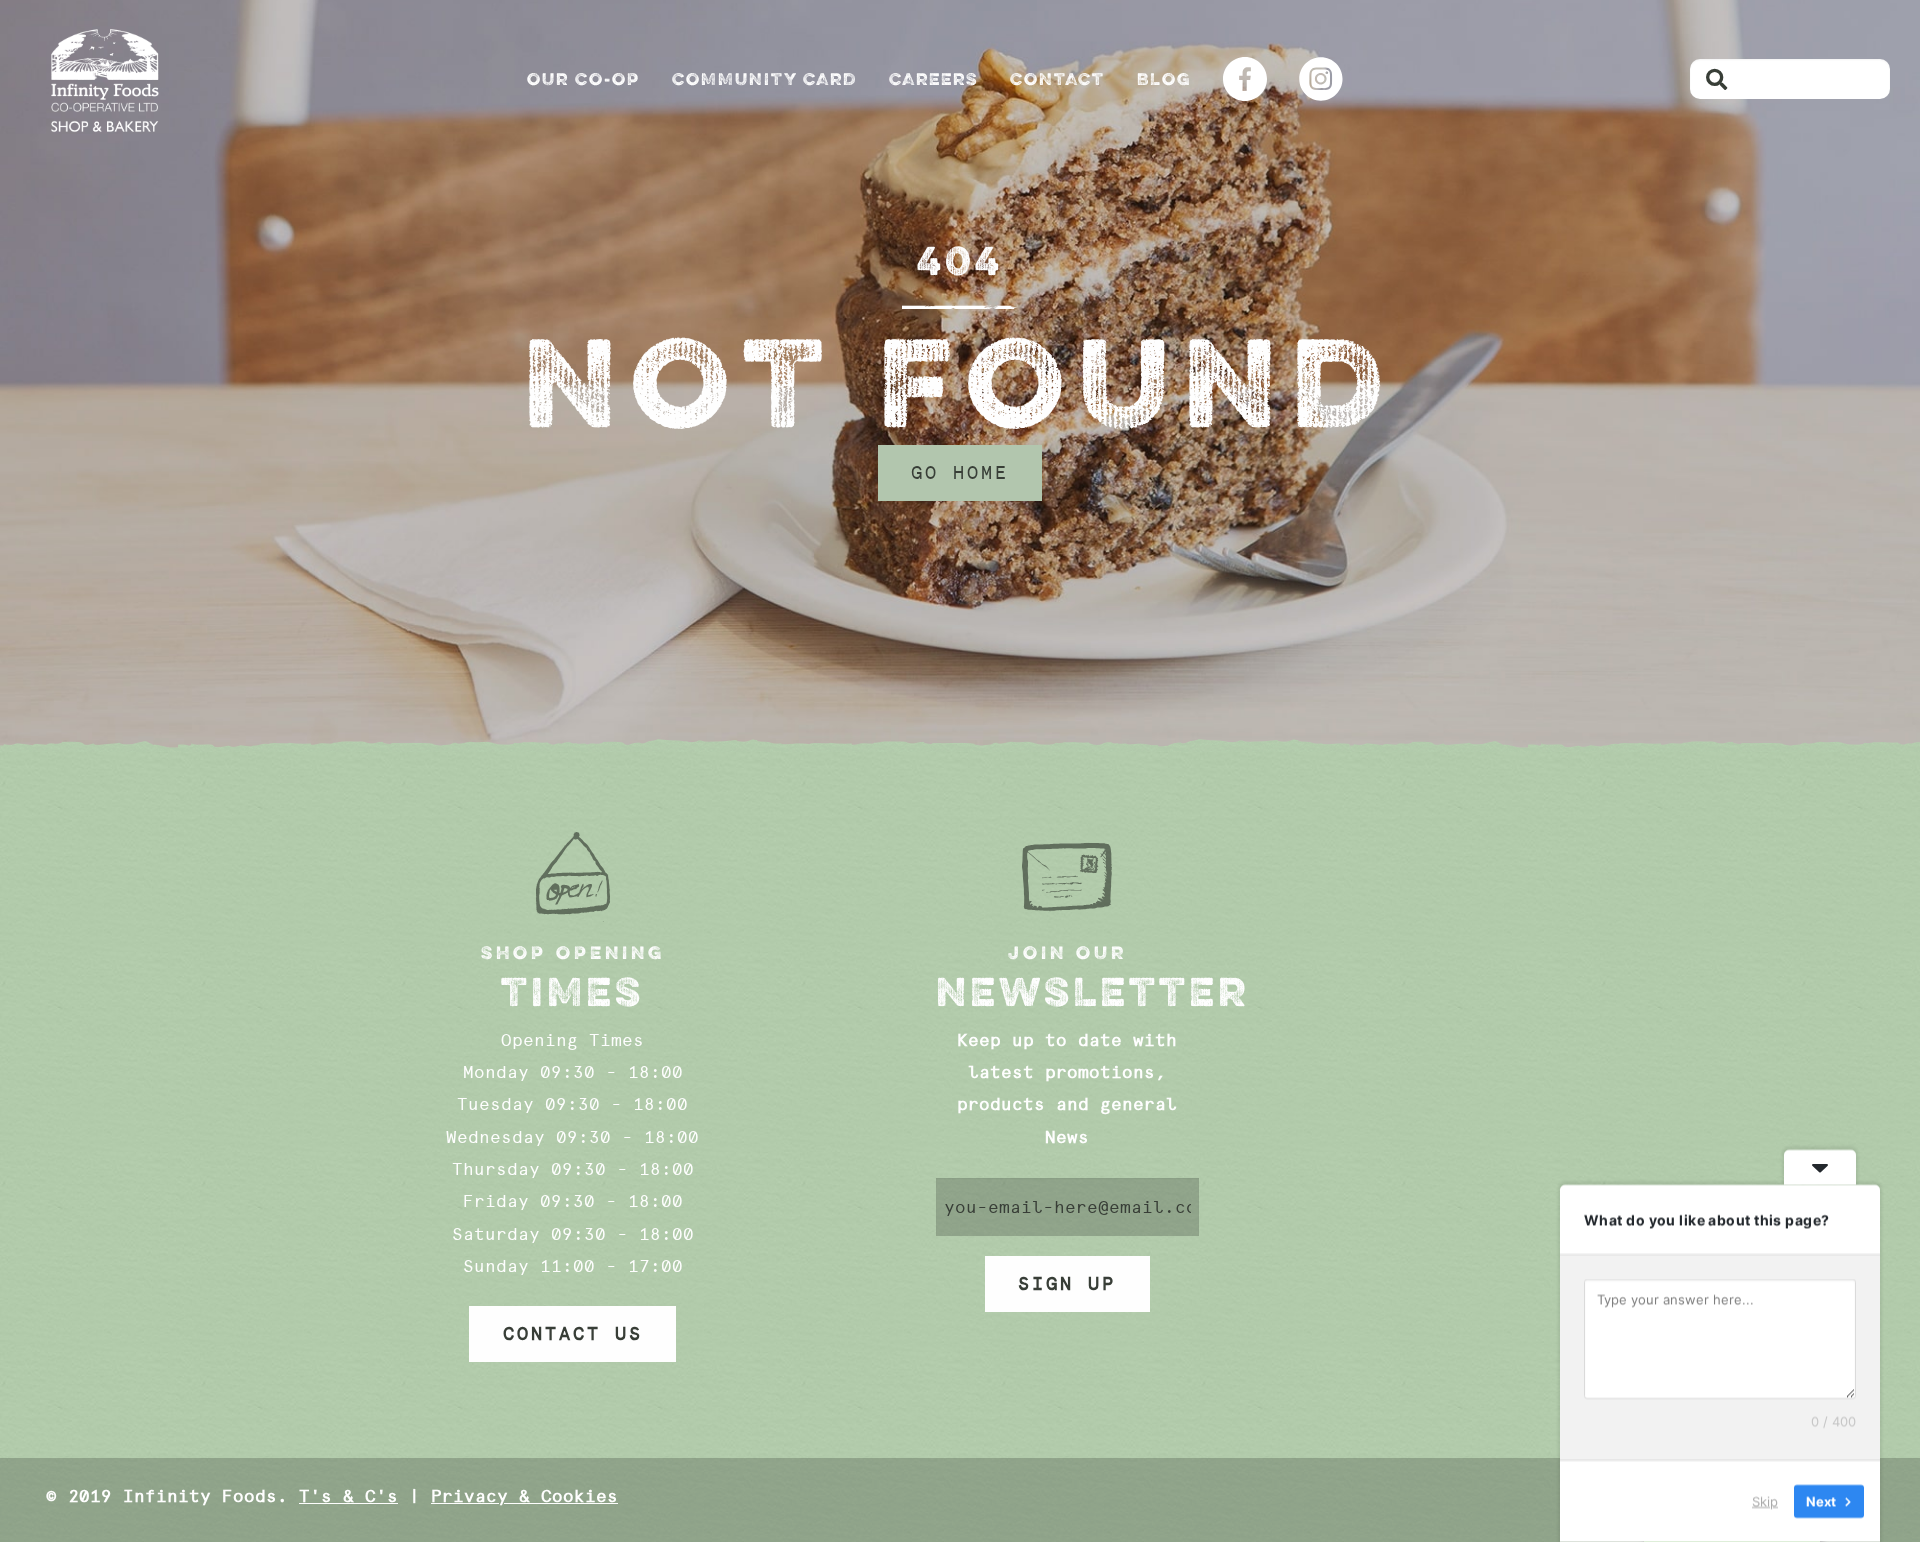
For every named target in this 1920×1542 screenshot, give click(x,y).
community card (764, 79)
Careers (933, 79)
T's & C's (348, 1496)
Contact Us (573, 1334)
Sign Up (1067, 1284)
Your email (1067, 1207)
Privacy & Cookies (524, 1496)
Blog (1164, 79)
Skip (1765, 1501)
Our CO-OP (583, 79)
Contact (1057, 79)
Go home (960, 473)
